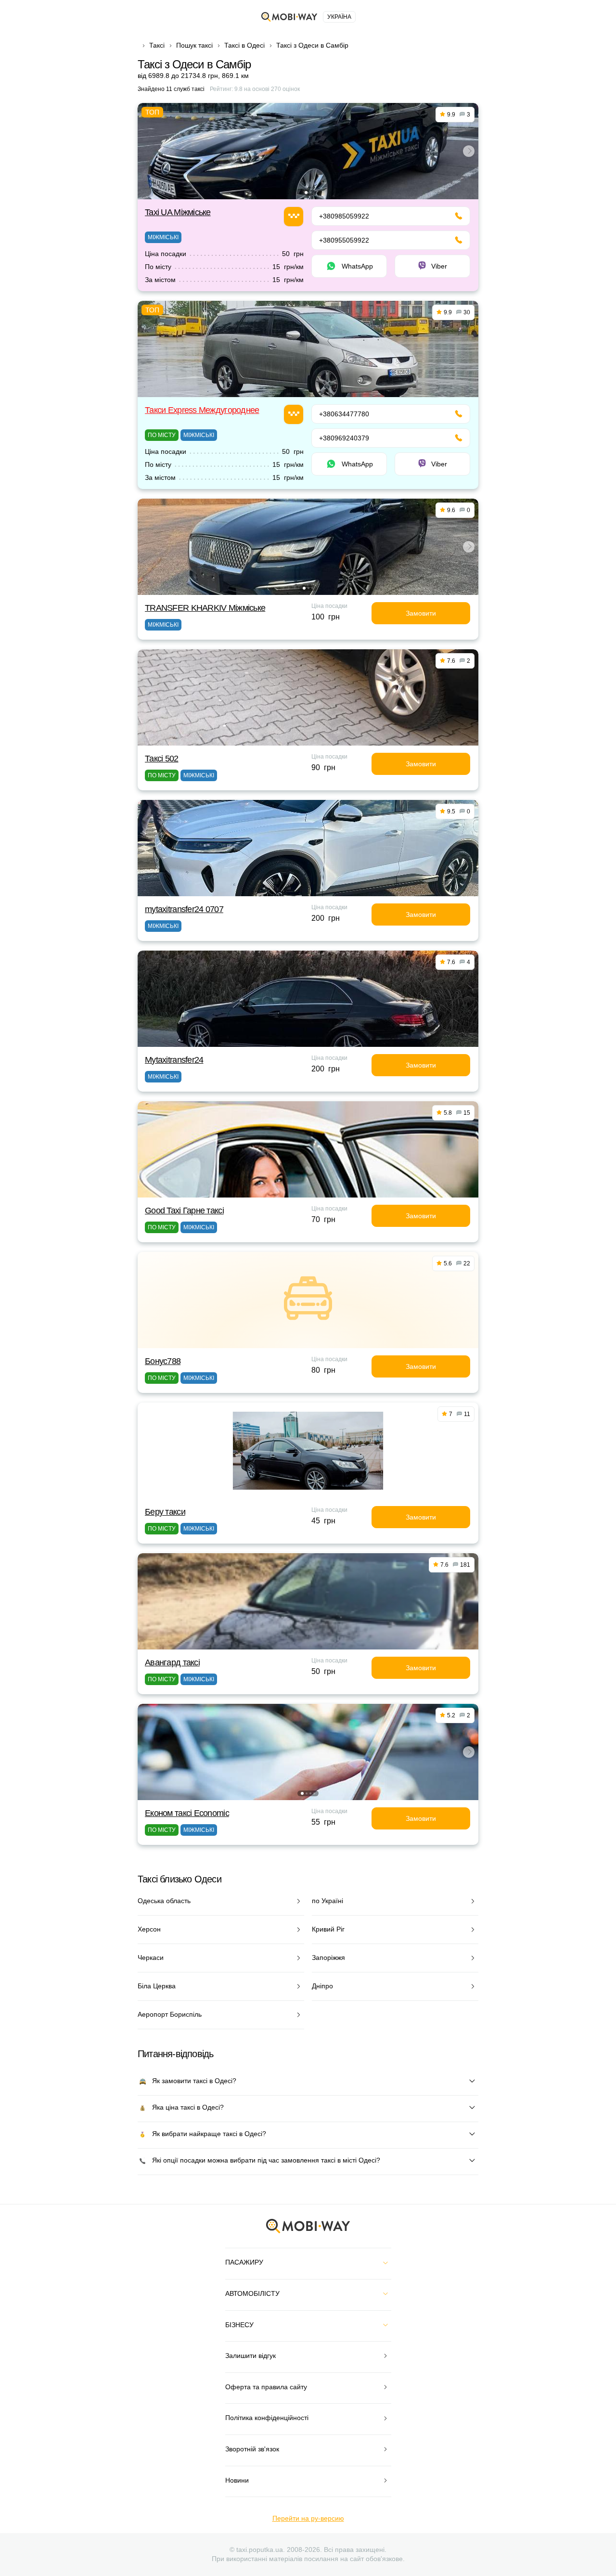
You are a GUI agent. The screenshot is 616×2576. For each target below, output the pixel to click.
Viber (439, 266)
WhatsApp (357, 266)
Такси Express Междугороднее (202, 410)
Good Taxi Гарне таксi (184, 1211)
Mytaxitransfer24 (174, 1060)
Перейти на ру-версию (308, 2518)
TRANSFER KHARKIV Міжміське (205, 608)
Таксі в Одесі (244, 45)
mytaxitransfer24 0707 (184, 909)
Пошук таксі (194, 45)
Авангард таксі (172, 1662)
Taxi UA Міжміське (178, 212)
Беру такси (165, 1512)
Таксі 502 (162, 759)
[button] (306, 193)
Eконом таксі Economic (187, 1813)
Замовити (421, 613)
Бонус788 (163, 1361)
